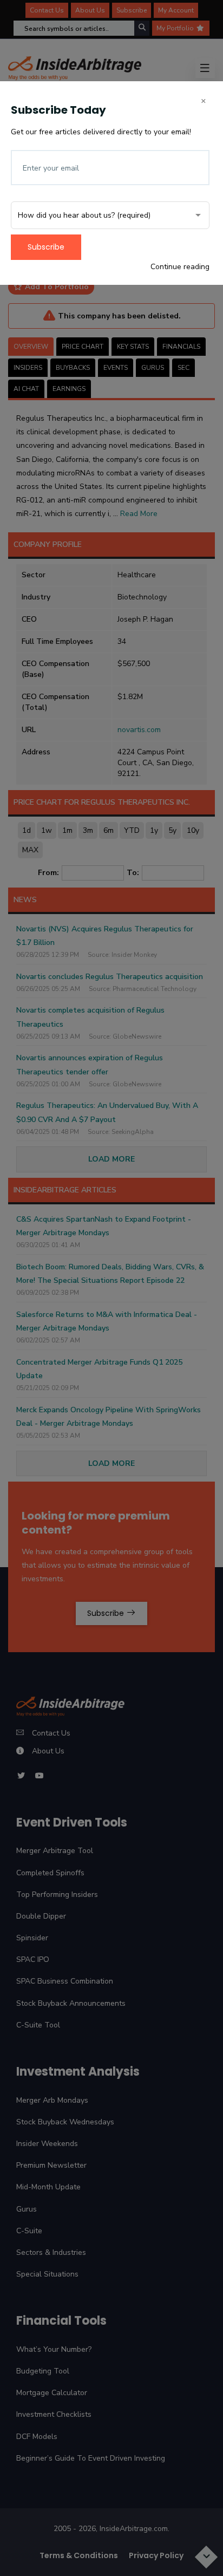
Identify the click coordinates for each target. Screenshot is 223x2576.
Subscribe (46, 247)
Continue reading (180, 267)
